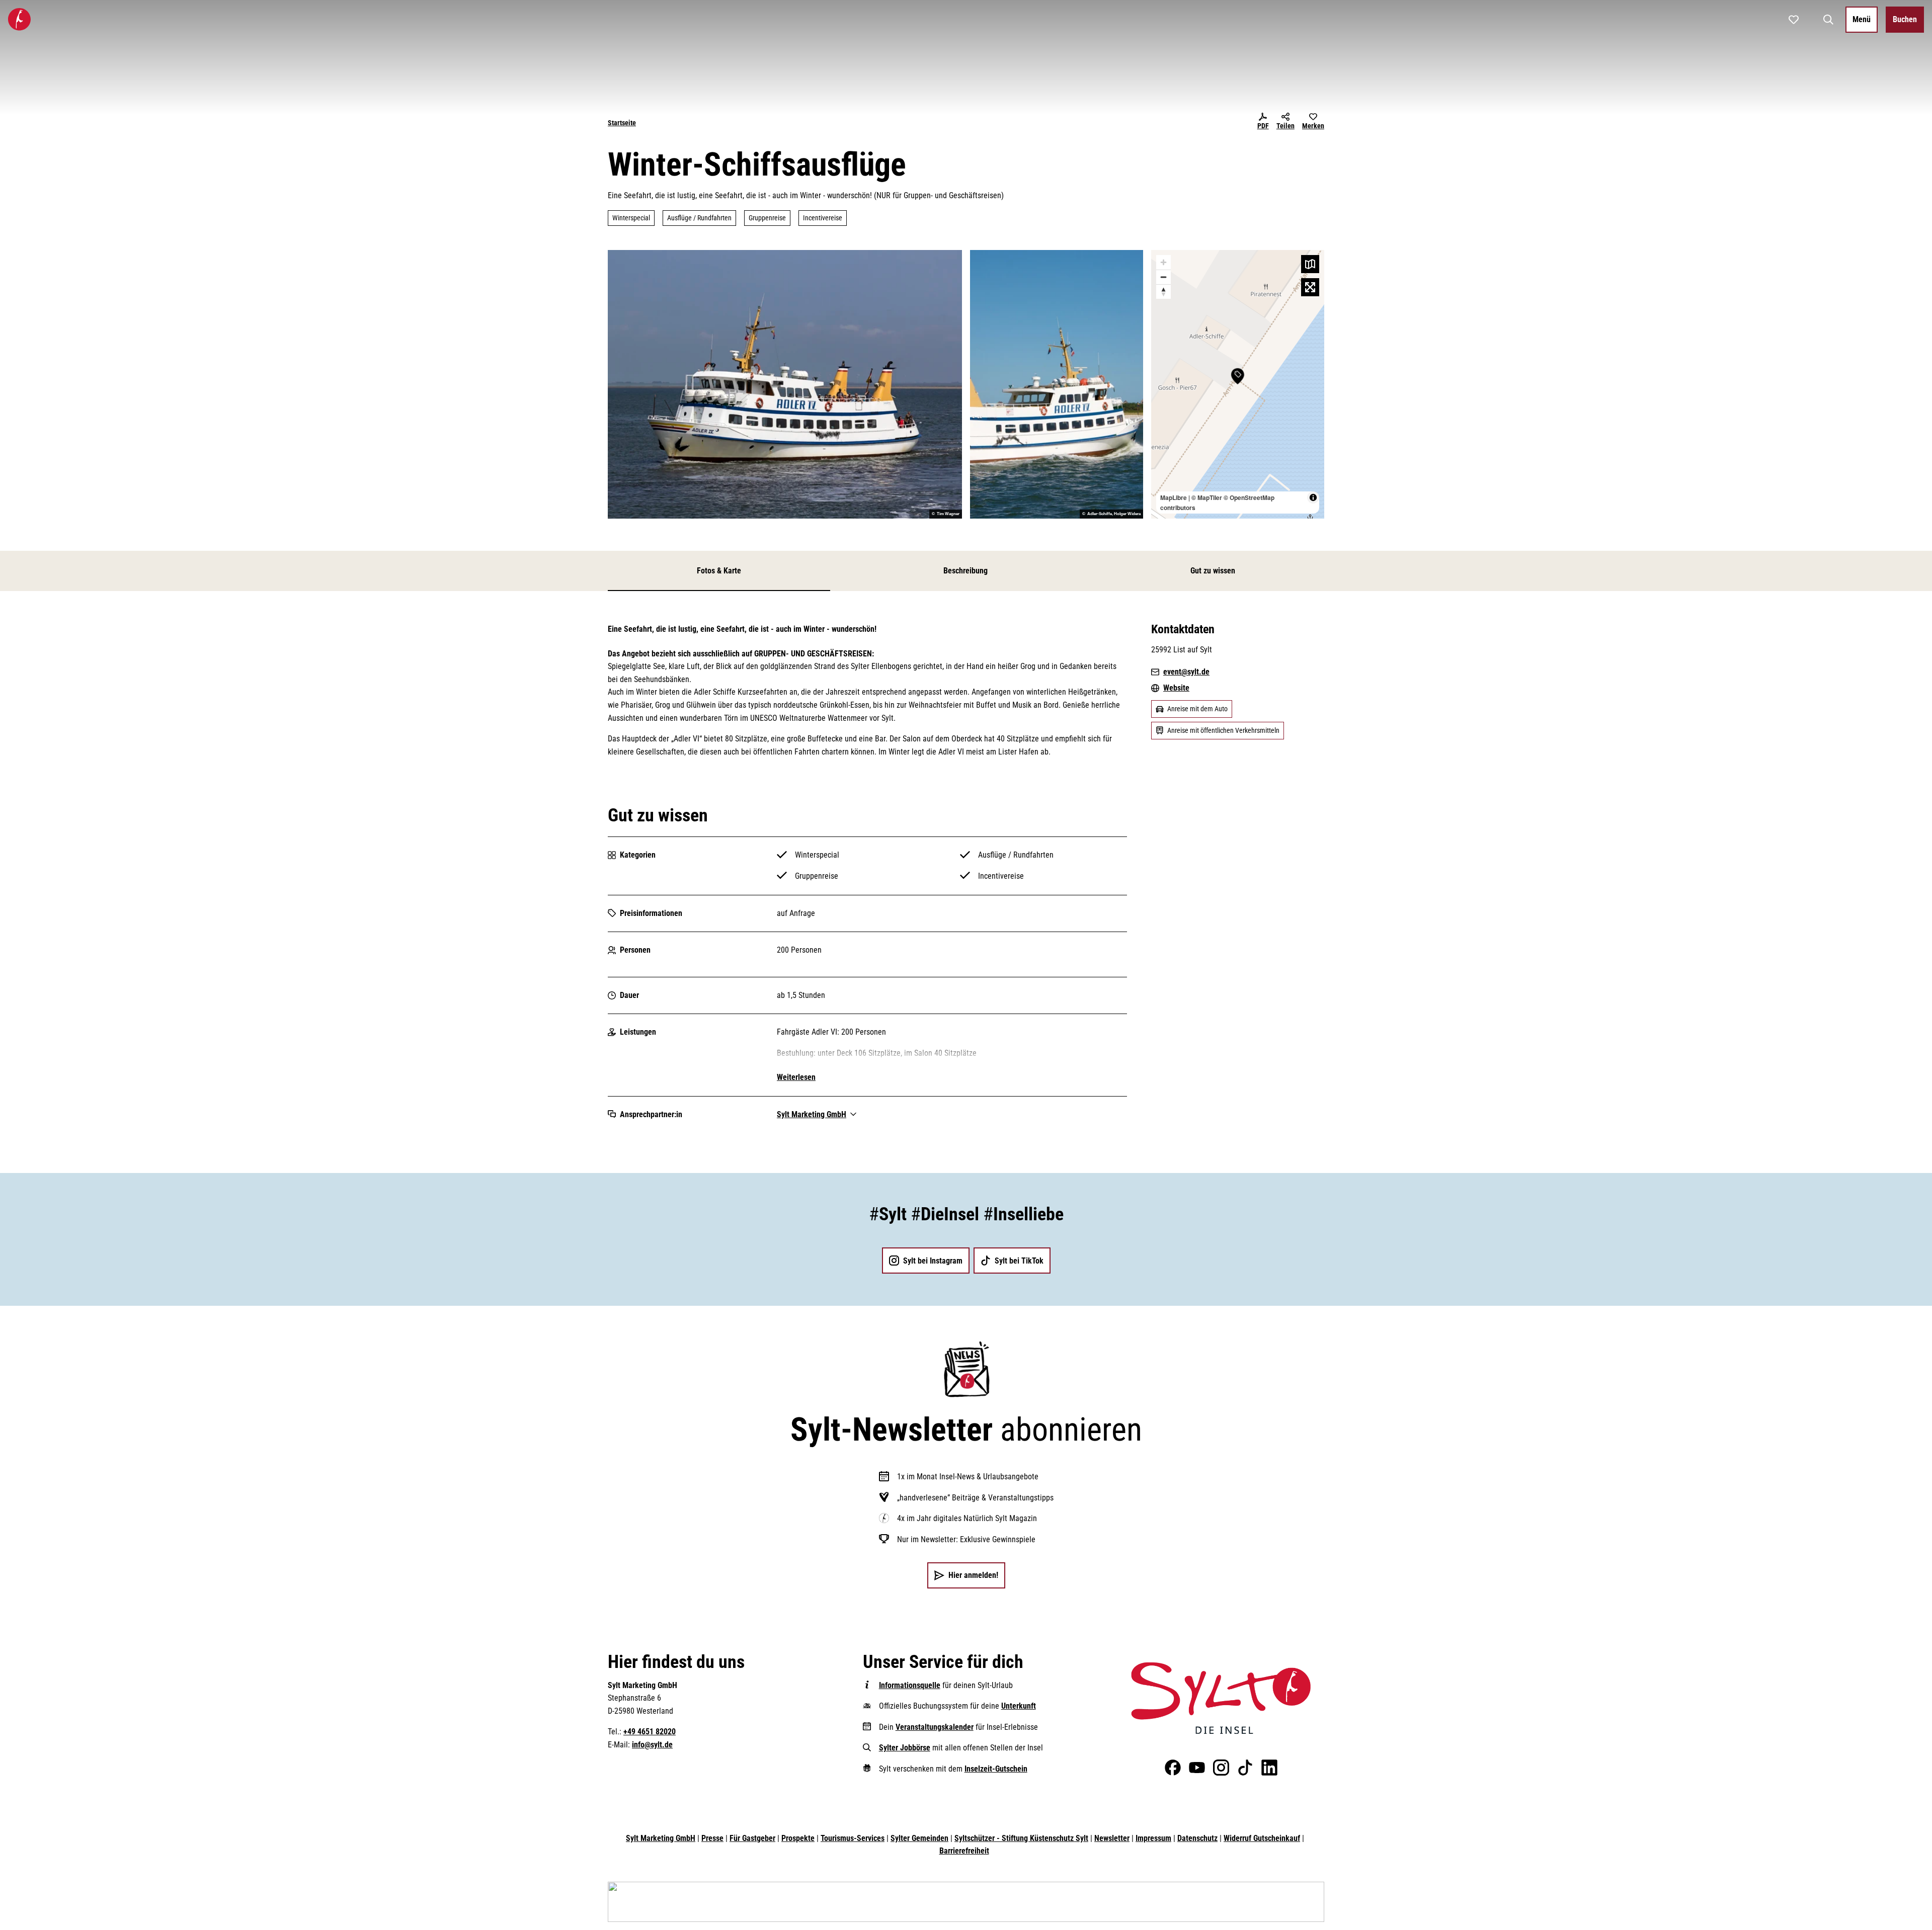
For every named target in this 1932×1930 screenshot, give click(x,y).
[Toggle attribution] (1313, 497)
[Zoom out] (1163, 277)
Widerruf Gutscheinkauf (1262, 1838)
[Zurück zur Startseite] (19, 19)
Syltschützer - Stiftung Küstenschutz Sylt (1021, 1838)
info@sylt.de (652, 1745)
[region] (1238, 384)
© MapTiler (1207, 497)
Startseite (622, 123)
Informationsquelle (910, 1685)
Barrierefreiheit (964, 1851)
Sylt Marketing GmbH (661, 1838)
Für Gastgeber (752, 1838)
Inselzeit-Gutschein (996, 1769)
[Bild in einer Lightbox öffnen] (1221, 1698)
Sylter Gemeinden (919, 1838)
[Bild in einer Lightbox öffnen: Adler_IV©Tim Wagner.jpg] (785, 384)
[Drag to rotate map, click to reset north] (1163, 291)
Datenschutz (1197, 1838)
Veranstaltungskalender (935, 1727)
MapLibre (1174, 497)
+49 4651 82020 (650, 1732)
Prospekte (798, 1838)
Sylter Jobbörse (905, 1748)
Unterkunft (1019, 1706)
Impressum (1153, 1838)
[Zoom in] (1163, 262)
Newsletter (1112, 1838)
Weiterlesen (796, 1077)
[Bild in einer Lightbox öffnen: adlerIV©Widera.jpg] (1057, 384)
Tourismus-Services (853, 1838)
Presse (712, 1838)
